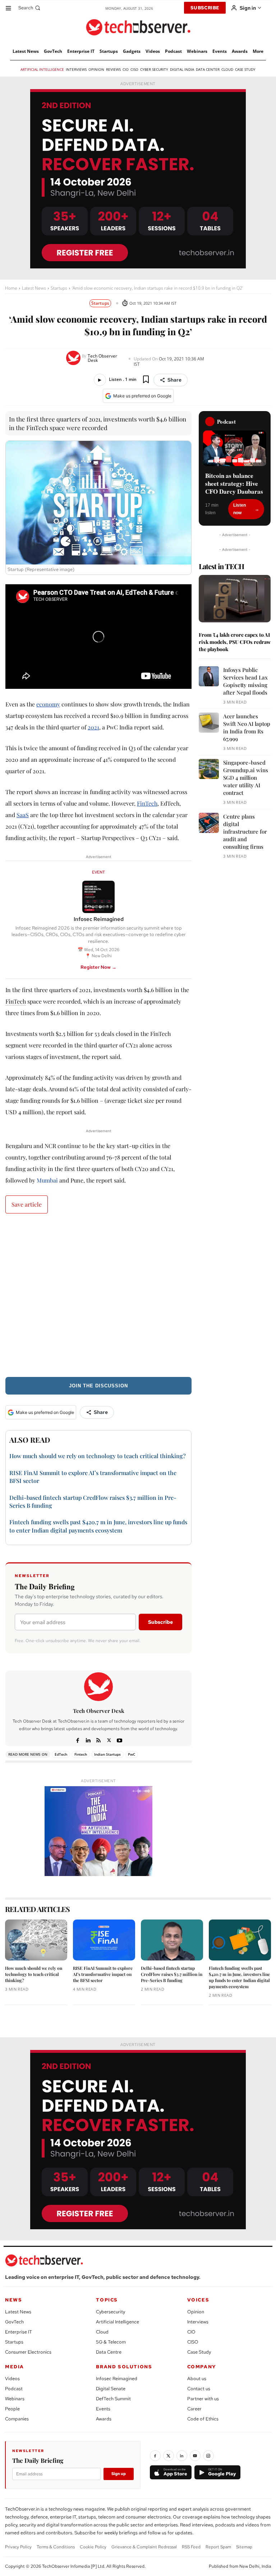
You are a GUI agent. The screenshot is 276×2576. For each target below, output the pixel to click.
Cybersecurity (111, 2312)
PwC (132, 1754)
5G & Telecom (111, 2342)
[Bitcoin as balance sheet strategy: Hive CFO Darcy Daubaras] (235, 448)
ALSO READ (30, 1440)
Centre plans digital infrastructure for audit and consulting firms (245, 831)
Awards (104, 2419)
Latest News (34, 288)
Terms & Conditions (56, 2547)
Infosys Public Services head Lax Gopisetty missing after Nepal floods (245, 681)
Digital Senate (111, 2389)
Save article (27, 1204)
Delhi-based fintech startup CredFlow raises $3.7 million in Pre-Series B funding (172, 1974)
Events (103, 2409)
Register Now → (98, 967)
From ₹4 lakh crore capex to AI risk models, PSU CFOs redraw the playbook (235, 642)
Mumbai (47, 1180)
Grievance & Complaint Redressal (144, 2547)
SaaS (23, 815)
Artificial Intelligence (118, 2322)
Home (11, 288)
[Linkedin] (88, 1739)
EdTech (61, 1754)
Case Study (199, 2352)
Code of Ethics (203, 2419)
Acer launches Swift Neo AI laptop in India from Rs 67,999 (247, 727)
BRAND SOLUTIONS (124, 2367)
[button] (30, 8)
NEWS (13, 2300)
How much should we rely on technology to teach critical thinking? (98, 1456)
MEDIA (15, 2367)
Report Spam (218, 2547)
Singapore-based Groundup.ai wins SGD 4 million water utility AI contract (246, 778)
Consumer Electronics (28, 2352)
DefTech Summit (113, 2399)
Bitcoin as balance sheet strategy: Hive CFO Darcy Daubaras (234, 484)
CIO (191, 2332)
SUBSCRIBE (205, 8)
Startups (59, 288)
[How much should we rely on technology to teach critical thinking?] (36, 1940)
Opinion (196, 2312)
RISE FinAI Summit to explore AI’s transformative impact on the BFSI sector (103, 1974)
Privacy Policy (18, 2547)
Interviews (198, 2322)
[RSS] (99, 1739)
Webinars (15, 2399)
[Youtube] (119, 1739)
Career (194, 2409)
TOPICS (107, 2300)
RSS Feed (191, 2547)
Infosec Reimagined (117, 2379)
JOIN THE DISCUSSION (98, 1386)
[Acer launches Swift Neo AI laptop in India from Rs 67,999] (209, 723)
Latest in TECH (221, 566)
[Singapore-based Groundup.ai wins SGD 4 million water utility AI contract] (209, 769)
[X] (109, 1739)
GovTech (14, 2322)
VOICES (198, 2300)
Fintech (81, 1754)
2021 (93, 727)
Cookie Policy (93, 2547)
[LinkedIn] (182, 2456)
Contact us (199, 2389)
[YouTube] (195, 2456)
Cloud (102, 2332)
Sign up (119, 2474)
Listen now (240, 509)
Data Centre (109, 2352)
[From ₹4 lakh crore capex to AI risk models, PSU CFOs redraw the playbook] (235, 599)
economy (48, 704)
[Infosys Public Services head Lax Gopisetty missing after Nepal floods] (209, 676)
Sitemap (244, 2547)
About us (197, 2379)
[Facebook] (78, 1739)
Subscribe (160, 1622)
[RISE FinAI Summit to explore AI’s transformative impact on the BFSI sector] (104, 1940)
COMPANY (202, 2367)
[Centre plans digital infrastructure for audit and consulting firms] (209, 823)
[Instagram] (208, 2456)
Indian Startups (107, 1754)
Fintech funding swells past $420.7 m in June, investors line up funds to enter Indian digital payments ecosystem (239, 1977)
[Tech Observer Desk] (74, 358)
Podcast (14, 2389)
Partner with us (203, 2399)
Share (174, 380)
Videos (12, 2379)
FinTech (147, 803)
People (12, 2409)
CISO (193, 2342)
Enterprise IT (19, 2332)
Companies (17, 2419)
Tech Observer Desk (102, 358)
